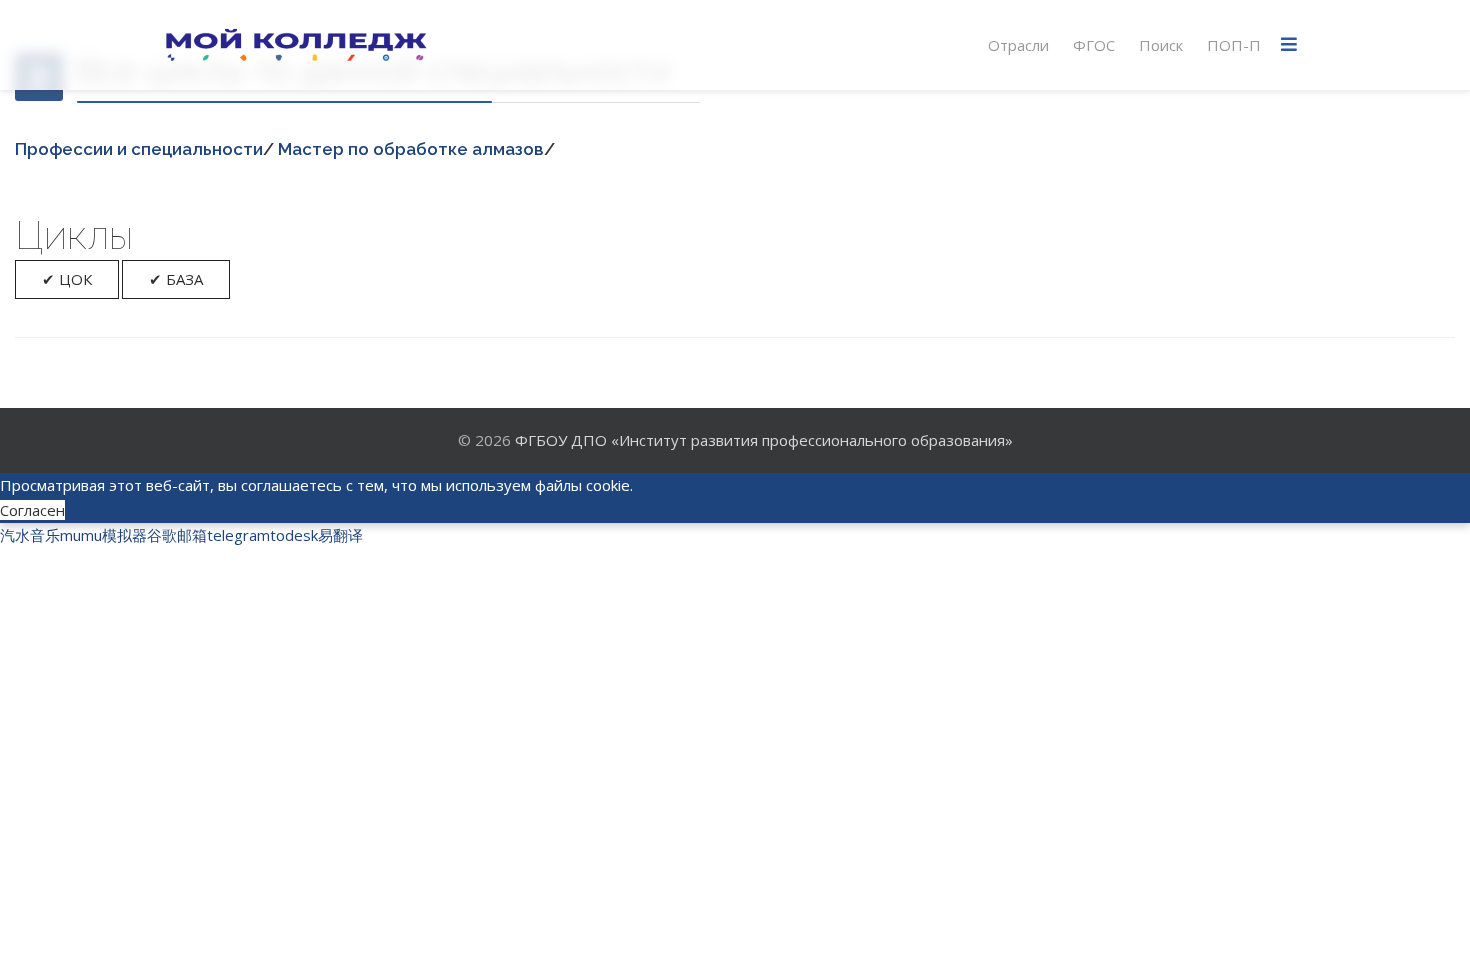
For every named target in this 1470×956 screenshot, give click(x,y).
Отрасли (1018, 45)
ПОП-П (1234, 45)
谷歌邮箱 (177, 535)
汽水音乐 (30, 535)
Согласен (32, 510)
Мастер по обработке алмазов (411, 149)
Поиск (1161, 45)
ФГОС (1094, 45)
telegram (238, 535)
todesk (294, 535)
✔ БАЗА (176, 279)
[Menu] (1289, 45)
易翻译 (340, 535)
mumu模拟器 (103, 535)
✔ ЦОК (67, 279)
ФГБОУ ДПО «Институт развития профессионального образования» (764, 440)
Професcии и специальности (139, 149)
